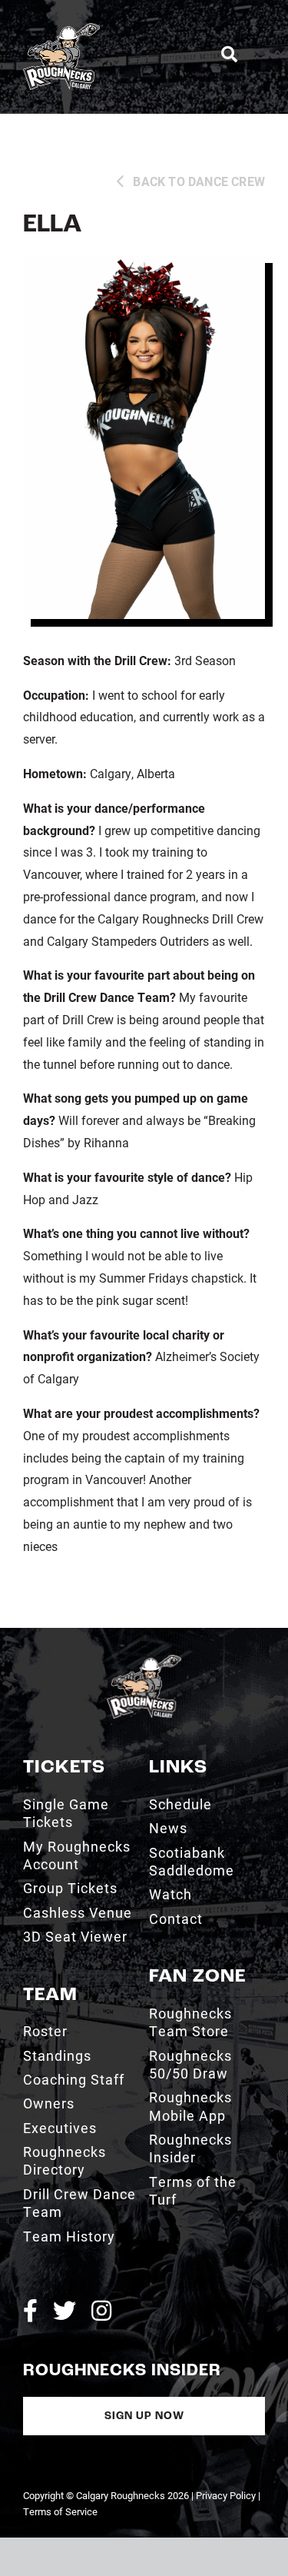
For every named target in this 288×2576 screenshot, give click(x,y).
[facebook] (30, 2311)
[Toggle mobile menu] (259, 54)
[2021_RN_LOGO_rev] (144, 1661)
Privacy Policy (226, 2495)
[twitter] (65, 2311)
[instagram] (101, 2311)
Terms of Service (60, 2511)
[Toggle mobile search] (229, 55)
